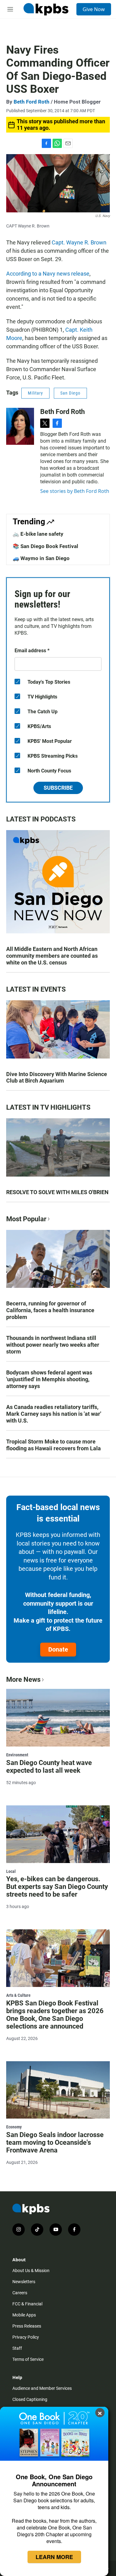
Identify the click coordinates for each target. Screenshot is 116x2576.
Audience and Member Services (42, 2388)
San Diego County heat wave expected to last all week (49, 1767)
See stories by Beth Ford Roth (75, 491)
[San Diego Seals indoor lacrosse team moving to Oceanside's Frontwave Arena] (58, 2090)
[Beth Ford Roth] (20, 426)
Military (35, 393)
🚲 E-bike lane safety (38, 534)
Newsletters (24, 2282)
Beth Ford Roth (32, 102)
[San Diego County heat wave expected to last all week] (58, 1718)
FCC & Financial (27, 2304)
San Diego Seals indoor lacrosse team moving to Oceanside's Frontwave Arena (55, 2142)
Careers (20, 2293)
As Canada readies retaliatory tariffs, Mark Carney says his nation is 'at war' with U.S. (54, 1414)
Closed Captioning (30, 2399)
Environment (17, 1755)
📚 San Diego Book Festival (45, 546)
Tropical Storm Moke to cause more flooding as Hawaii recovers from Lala (54, 1445)
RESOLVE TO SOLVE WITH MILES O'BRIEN (57, 1192)
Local (11, 1871)
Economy (14, 2127)
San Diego (70, 393)
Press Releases (27, 2326)
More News (23, 1679)
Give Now (94, 9)
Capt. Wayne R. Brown (79, 242)
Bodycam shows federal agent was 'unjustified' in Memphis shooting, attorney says (49, 1379)
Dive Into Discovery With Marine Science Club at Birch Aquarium (57, 1077)
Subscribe (58, 788)
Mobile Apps (24, 2315)
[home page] (46, 9)
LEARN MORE (54, 2557)
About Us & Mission (31, 2271)
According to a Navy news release (48, 274)
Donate (58, 1649)
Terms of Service (28, 2359)
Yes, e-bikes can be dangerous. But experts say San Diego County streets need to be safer (57, 1887)
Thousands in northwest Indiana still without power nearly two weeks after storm (53, 1345)
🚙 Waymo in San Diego (41, 558)
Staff (17, 2348)
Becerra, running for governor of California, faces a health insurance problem (50, 1310)
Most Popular (26, 1219)
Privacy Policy (26, 2337)
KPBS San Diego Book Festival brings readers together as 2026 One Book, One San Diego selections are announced (55, 2015)
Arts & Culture (18, 1995)
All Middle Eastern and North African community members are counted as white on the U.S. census (52, 956)
